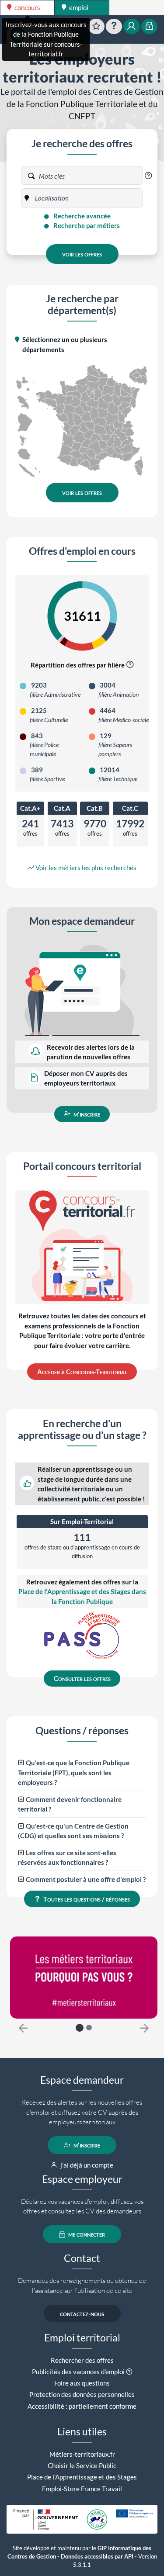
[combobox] (87, 198)
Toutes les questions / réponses (86, 1899)
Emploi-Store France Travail (82, 2489)
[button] (148, 176)
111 (82, 1537)
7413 (62, 824)
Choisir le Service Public (82, 2465)
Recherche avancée (81, 216)
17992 (130, 824)
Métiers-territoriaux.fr (82, 2454)
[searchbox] (60, 198)
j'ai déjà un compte (86, 2165)
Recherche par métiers (86, 225)
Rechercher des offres (82, 2360)
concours (27, 7)
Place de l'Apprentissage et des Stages (82, 2477)
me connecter (86, 2234)
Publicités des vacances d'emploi (78, 2372)
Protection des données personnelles (82, 2394)
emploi (78, 7)
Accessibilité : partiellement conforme (82, 2406)
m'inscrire (86, 1114)
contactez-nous (82, 2313)
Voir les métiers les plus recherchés (85, 868)
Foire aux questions (82, 2383)
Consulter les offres (82, 1678)
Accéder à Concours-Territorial (82, 1372)
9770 (95, 824)
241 (30, 824)
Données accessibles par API (97, 2557)
